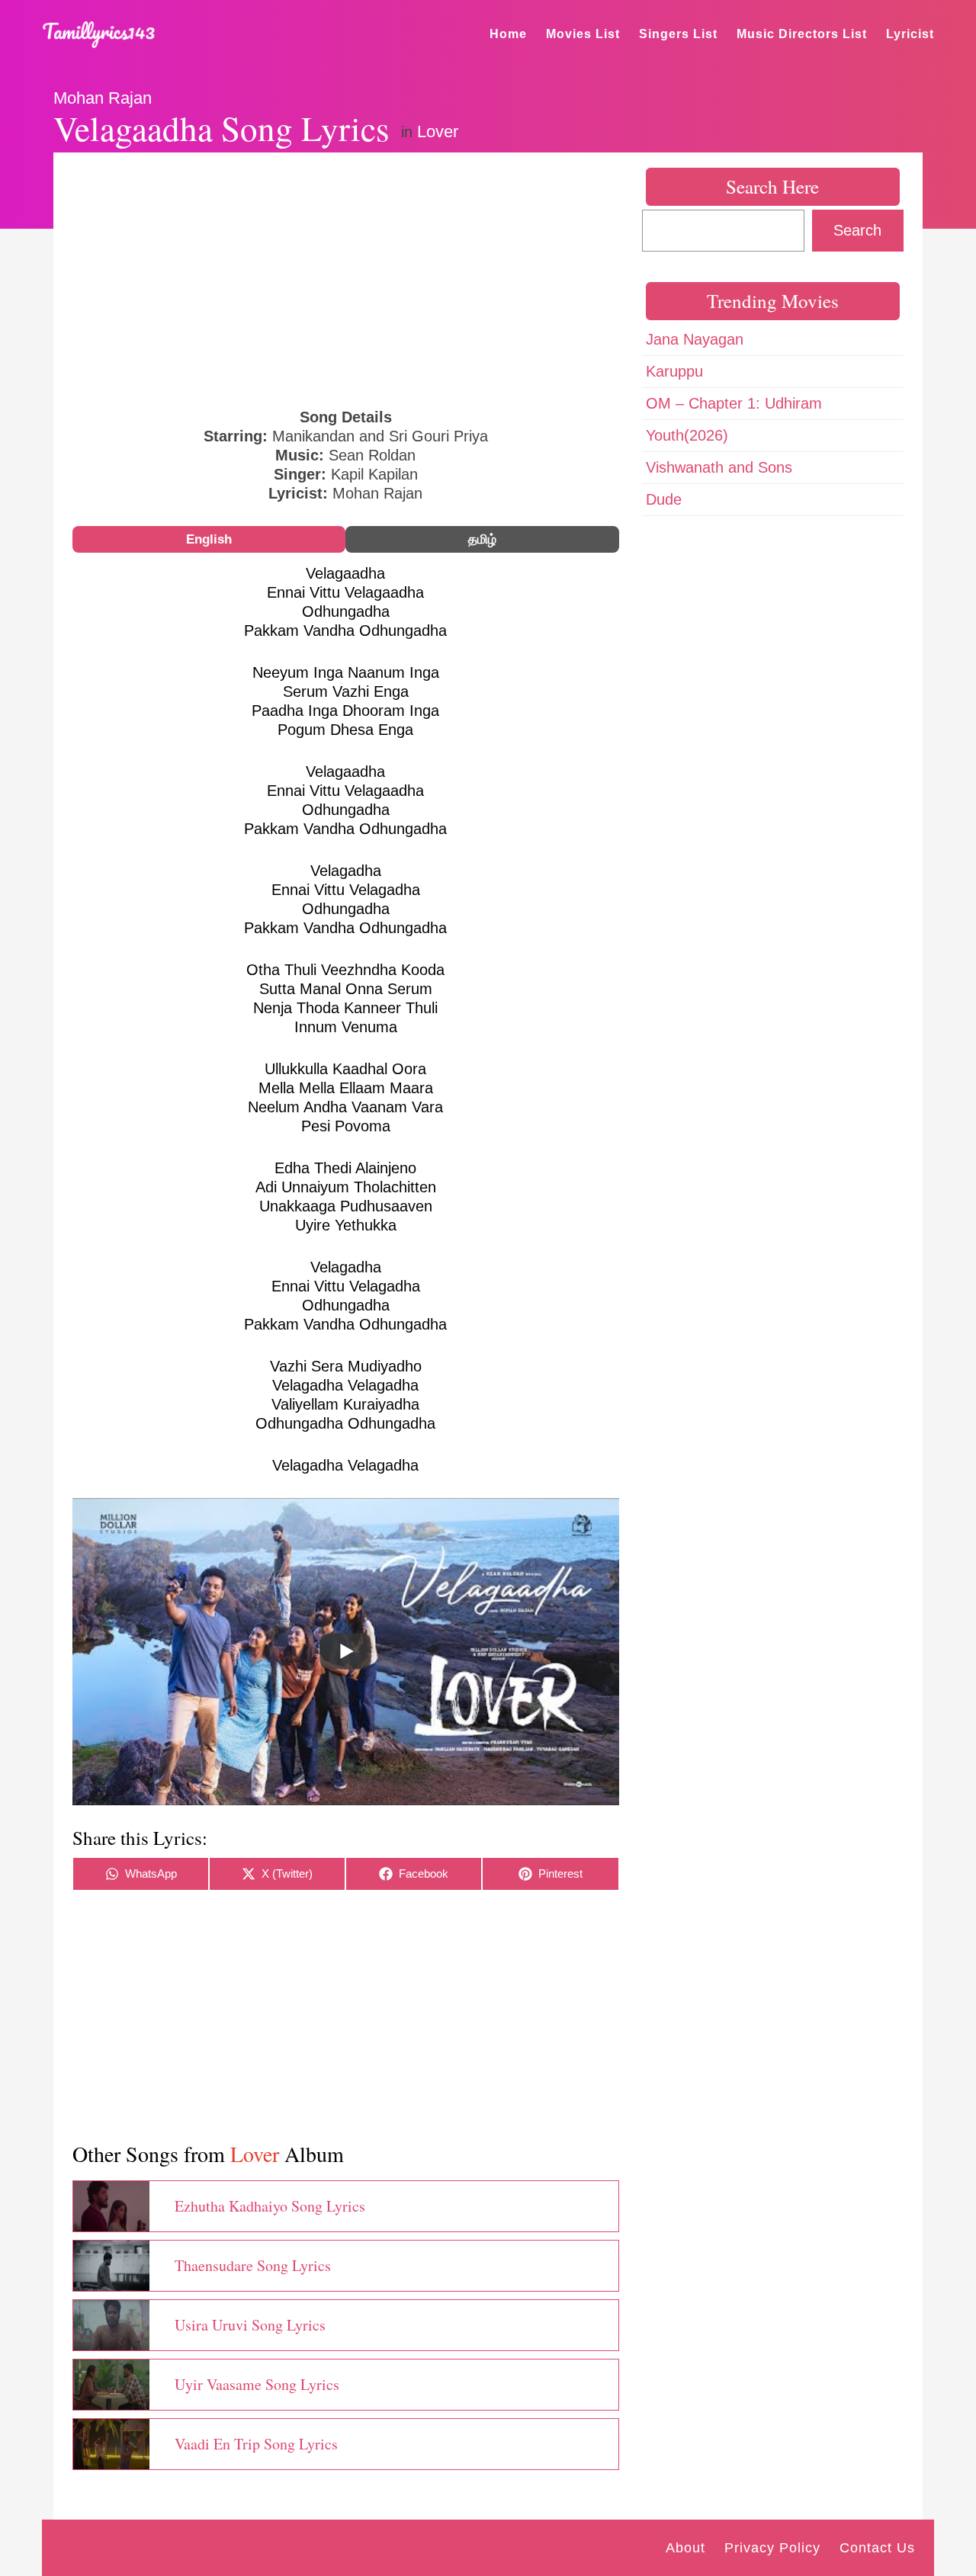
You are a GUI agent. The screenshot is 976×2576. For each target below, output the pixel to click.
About (685, 2548)
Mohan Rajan (103, 98)
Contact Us (877, 2548)
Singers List (678, 34)
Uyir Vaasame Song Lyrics (257, 2384)
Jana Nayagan (695, 339)
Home (508, 34)
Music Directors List (802, 34)
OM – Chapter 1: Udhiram (734, 403)
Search (857, 230)
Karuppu (674, 371)
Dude (664, 499)
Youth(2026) (687, 435)
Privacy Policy (772, 2548)
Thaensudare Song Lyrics (253, 2265)
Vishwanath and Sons (719, 467)
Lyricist (910, 34)
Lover (438, 132)
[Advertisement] (346, 278)
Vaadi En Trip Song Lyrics (256, 2444)
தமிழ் (482, 539)
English (209, 539)
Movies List (583, 34)
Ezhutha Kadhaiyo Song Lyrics (270, 2206)
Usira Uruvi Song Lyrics (250, 2325)
